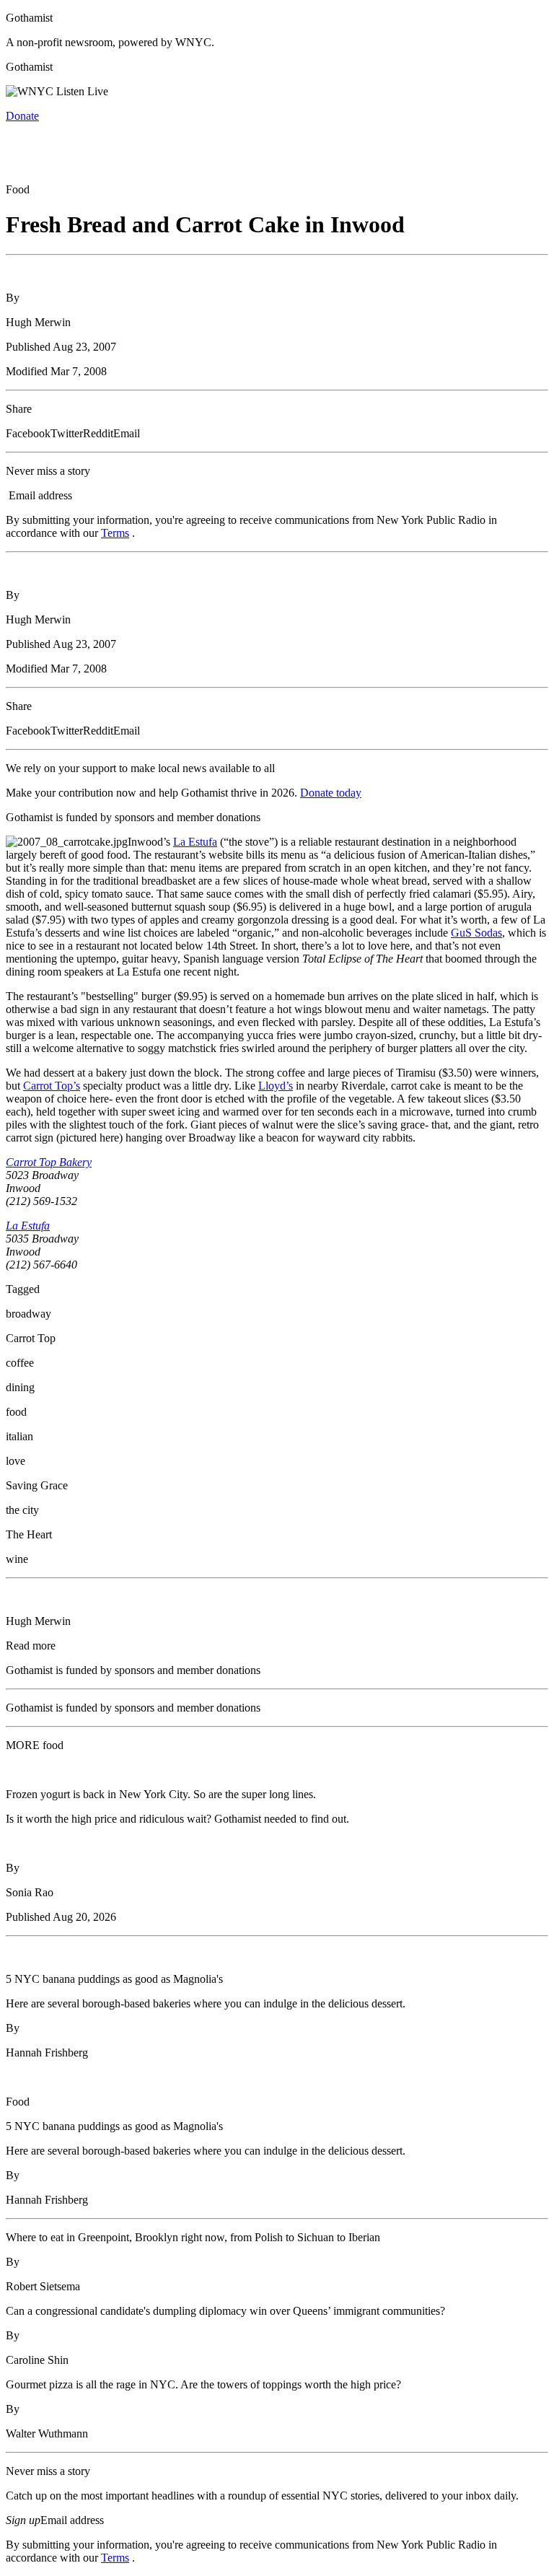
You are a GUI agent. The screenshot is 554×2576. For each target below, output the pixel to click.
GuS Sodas (476, 933)
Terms (115, 533)
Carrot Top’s (52, 1086)
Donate (22, 116)
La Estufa (195, 842)
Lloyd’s (276, 1086)
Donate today (331, 793)
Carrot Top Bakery (49, 1162)
